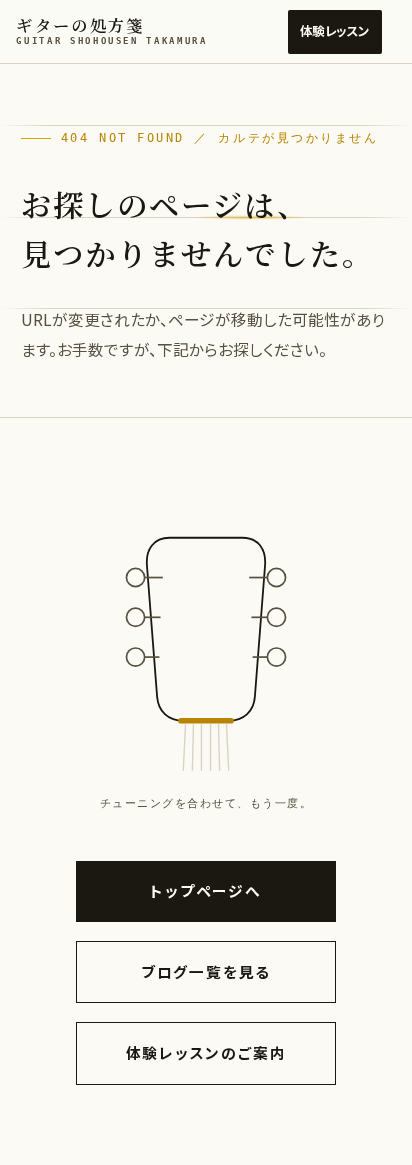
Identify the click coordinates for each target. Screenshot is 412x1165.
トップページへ (205, 890)
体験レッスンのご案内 (206, 1052)
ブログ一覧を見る (206, 971)
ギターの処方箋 (111, 30)
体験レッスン (335, 31)
